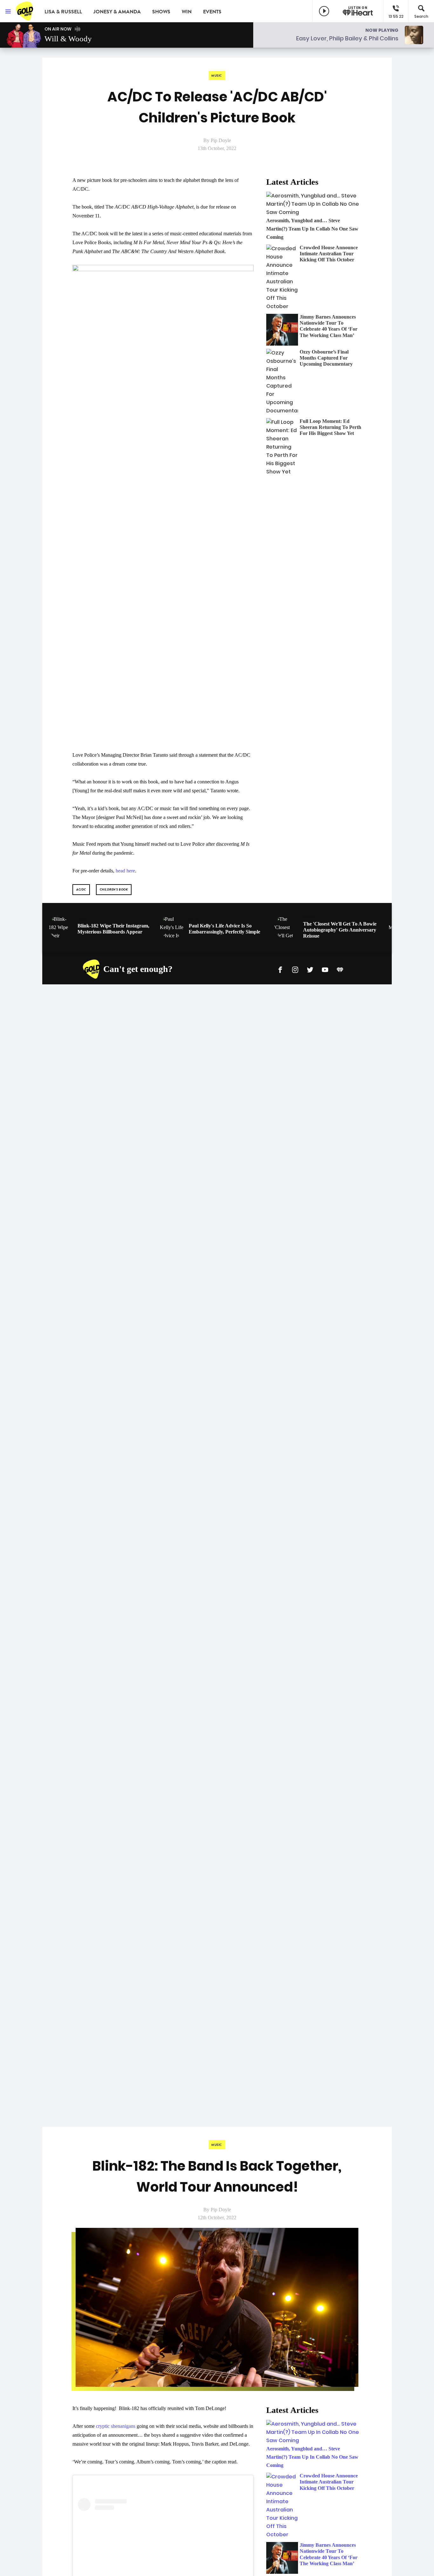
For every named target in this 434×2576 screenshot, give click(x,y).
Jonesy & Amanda (117, 12)
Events (212, 12)
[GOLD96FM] (25, 11)
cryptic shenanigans (116, 2426)
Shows (161, 12)
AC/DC (81, 889)
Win (187, 12)
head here (125, 871)
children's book (114, 889)
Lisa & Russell (63, 12)
